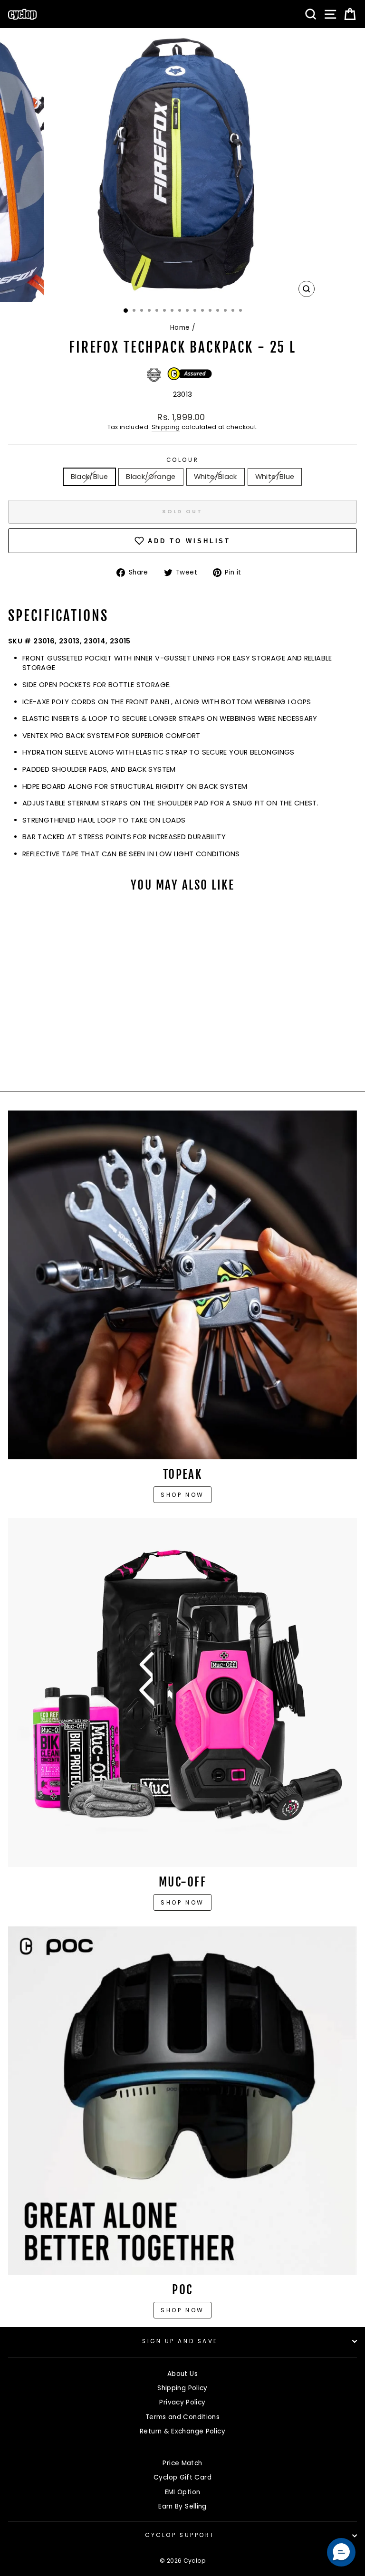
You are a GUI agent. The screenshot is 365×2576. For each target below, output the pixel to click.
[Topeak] (182, 1285)
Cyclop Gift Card (182, 2477)
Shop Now (182, 1902)
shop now (182, 2310)
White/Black (216, 477)
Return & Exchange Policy (182, 2431)
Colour (182, 460)
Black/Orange (151, 477)
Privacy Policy (182, 2402)
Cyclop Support (180, 2535)
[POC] (182, 2100)
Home (180, 328)
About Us (182, 2374)
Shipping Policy (182, 2388)
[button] (341, 2552)
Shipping (166, 427)
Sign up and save (180, 2341)
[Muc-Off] (182, 1693)
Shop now (182, 1495)
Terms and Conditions (182, 2417)
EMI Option (183, 2492)
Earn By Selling (182, 2506)
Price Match (182, 2463)
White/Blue (275, 477)
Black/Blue (90, 477)
